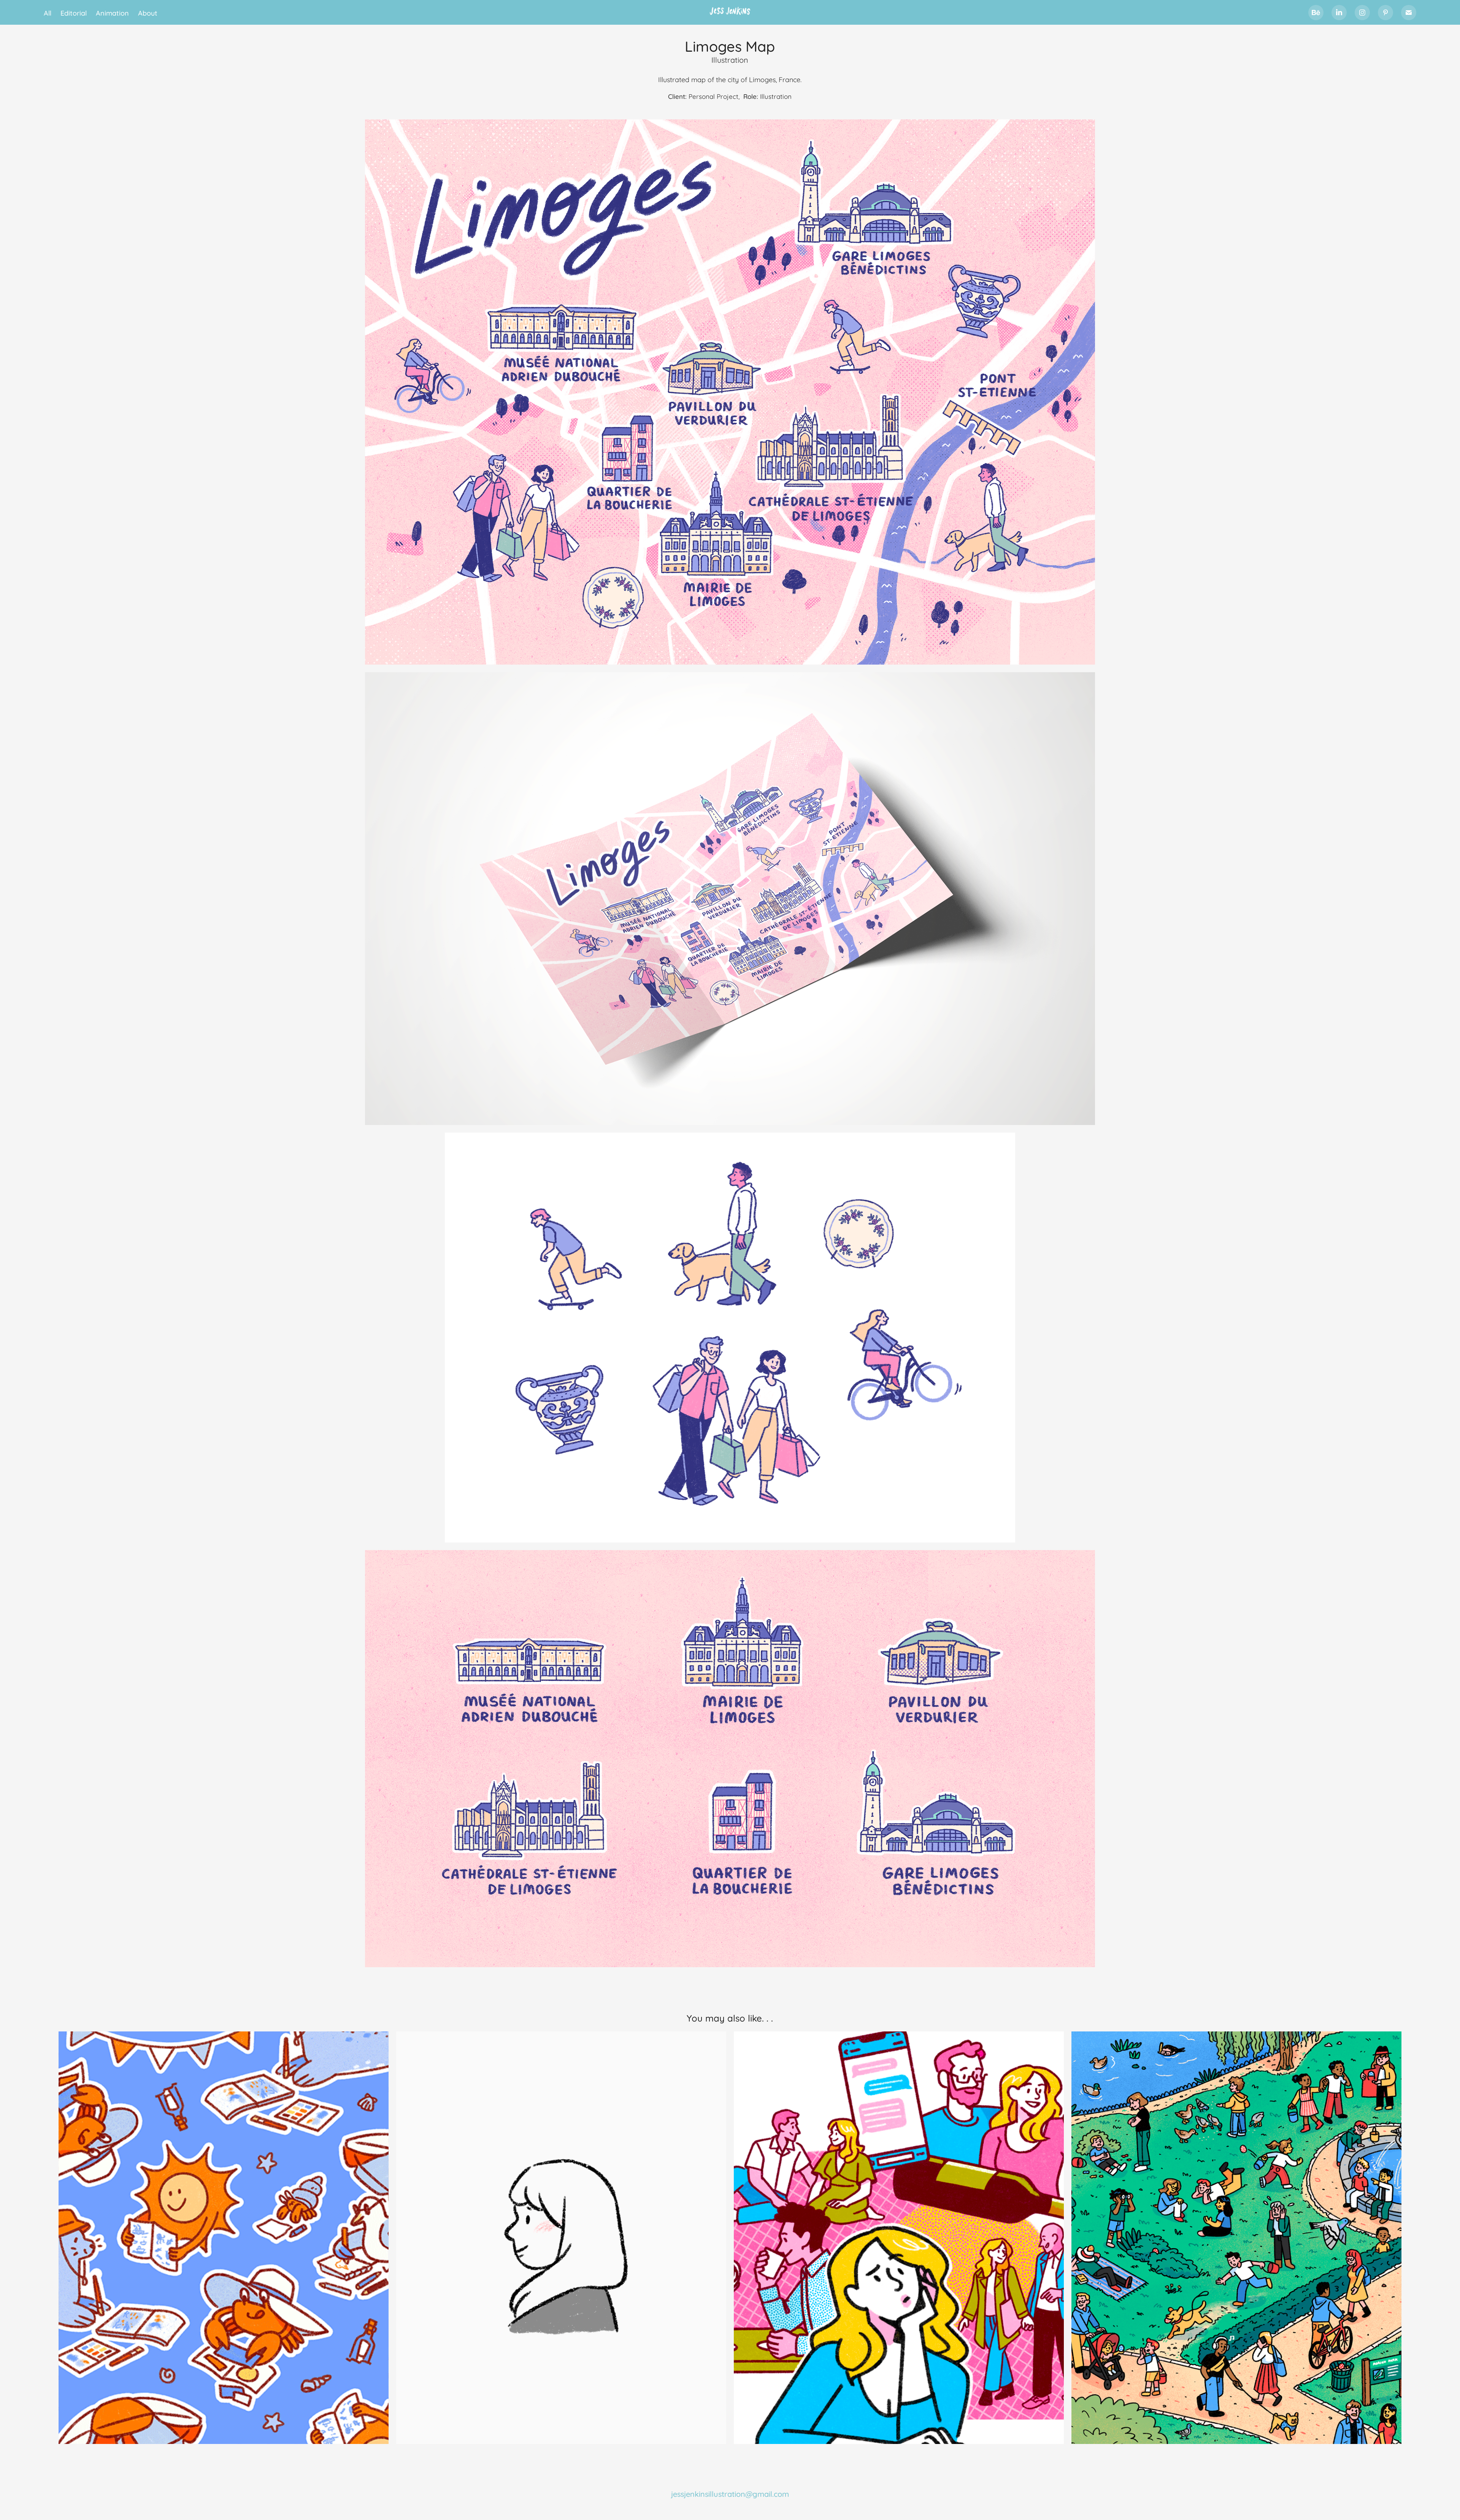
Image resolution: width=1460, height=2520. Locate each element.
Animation (112, 13)
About (148, 13)
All (48, 13)
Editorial (74, 13)
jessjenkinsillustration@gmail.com (730, 2493)
